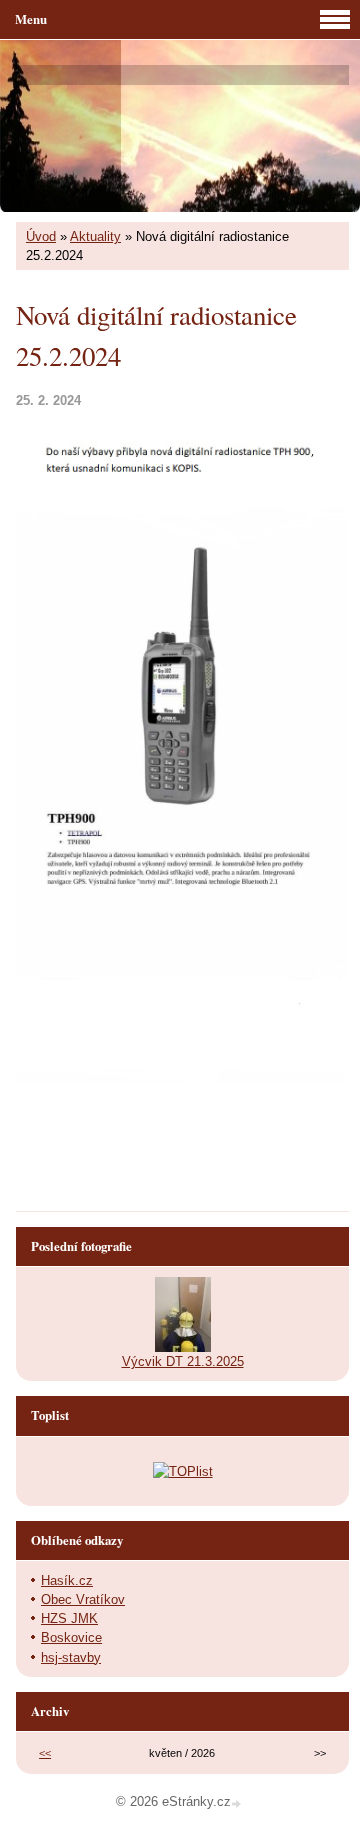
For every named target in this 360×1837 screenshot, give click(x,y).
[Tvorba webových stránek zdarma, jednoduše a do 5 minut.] (238, 1803)
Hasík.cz (67, 1580)
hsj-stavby (71, 1657)
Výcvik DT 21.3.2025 (183, 1361)
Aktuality (95, 236)
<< (45, 1753)
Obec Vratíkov (83, 1599)
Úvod (41, 236)
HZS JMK (69, 1618)
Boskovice (71, 1637)
